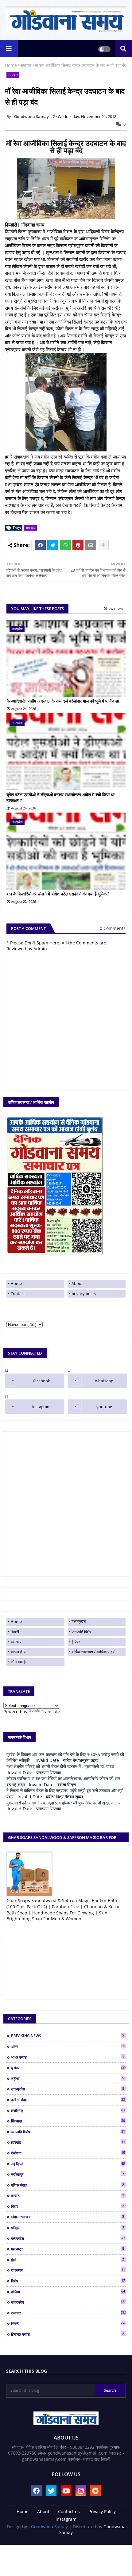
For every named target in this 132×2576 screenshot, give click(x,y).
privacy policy (84, 1294)
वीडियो (68, 2292)
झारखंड (68, 2142)
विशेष (68, 2281)
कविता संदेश (68, 2100)
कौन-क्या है (18, 1662)
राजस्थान (68, 2270)
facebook (42, 1381)
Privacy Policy (102, 2511)
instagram (41, 1407)
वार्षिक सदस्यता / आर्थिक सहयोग (95, 1652)
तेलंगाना (68, 2153)
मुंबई (68, 2260)
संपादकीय (68, 2302)
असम (68, 2046)
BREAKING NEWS (68, 2036)
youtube (104, 1407)
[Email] (91, 545)
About (77, 1283)
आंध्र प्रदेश (68, 2057)
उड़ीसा (68, 2078)
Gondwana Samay (49, 2527)
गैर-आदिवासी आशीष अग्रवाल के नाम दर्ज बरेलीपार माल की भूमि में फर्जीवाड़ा (63, 701)
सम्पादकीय (18, 1652)
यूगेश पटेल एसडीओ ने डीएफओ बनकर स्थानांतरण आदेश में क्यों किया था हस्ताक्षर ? (60, 798)
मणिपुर (68, 2228)
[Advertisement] (66, 1504)
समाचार (26, 65)
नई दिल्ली (68, 2164)
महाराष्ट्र (68, 2249)
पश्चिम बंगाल (68, 2185)
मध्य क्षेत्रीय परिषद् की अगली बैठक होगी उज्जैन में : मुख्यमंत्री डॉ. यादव (60, 1766)
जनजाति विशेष (81, 1632)
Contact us (69, 2511)
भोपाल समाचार (68, 2217)
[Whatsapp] (65, 545)
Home (11, 65)
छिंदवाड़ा (68, 2121)
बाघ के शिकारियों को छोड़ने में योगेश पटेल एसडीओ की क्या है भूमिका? (58, 894)
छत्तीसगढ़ (68, 2110)
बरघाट (68, 2195)
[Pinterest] (78, 545)
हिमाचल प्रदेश (68, 2334)
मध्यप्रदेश (79, 1621)
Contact (18, 1294)
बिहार (68, 2206)
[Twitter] (53, 545)
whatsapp (104, 1381)
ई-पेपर (76, 1642)
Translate (50, 1712)
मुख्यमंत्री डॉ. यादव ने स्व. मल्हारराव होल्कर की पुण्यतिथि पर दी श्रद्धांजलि (62, 1803)
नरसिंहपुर (68, 2174)
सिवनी (15, 1632)
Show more (114, 608)
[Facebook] (40, 545)
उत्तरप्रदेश (68, 2089)
